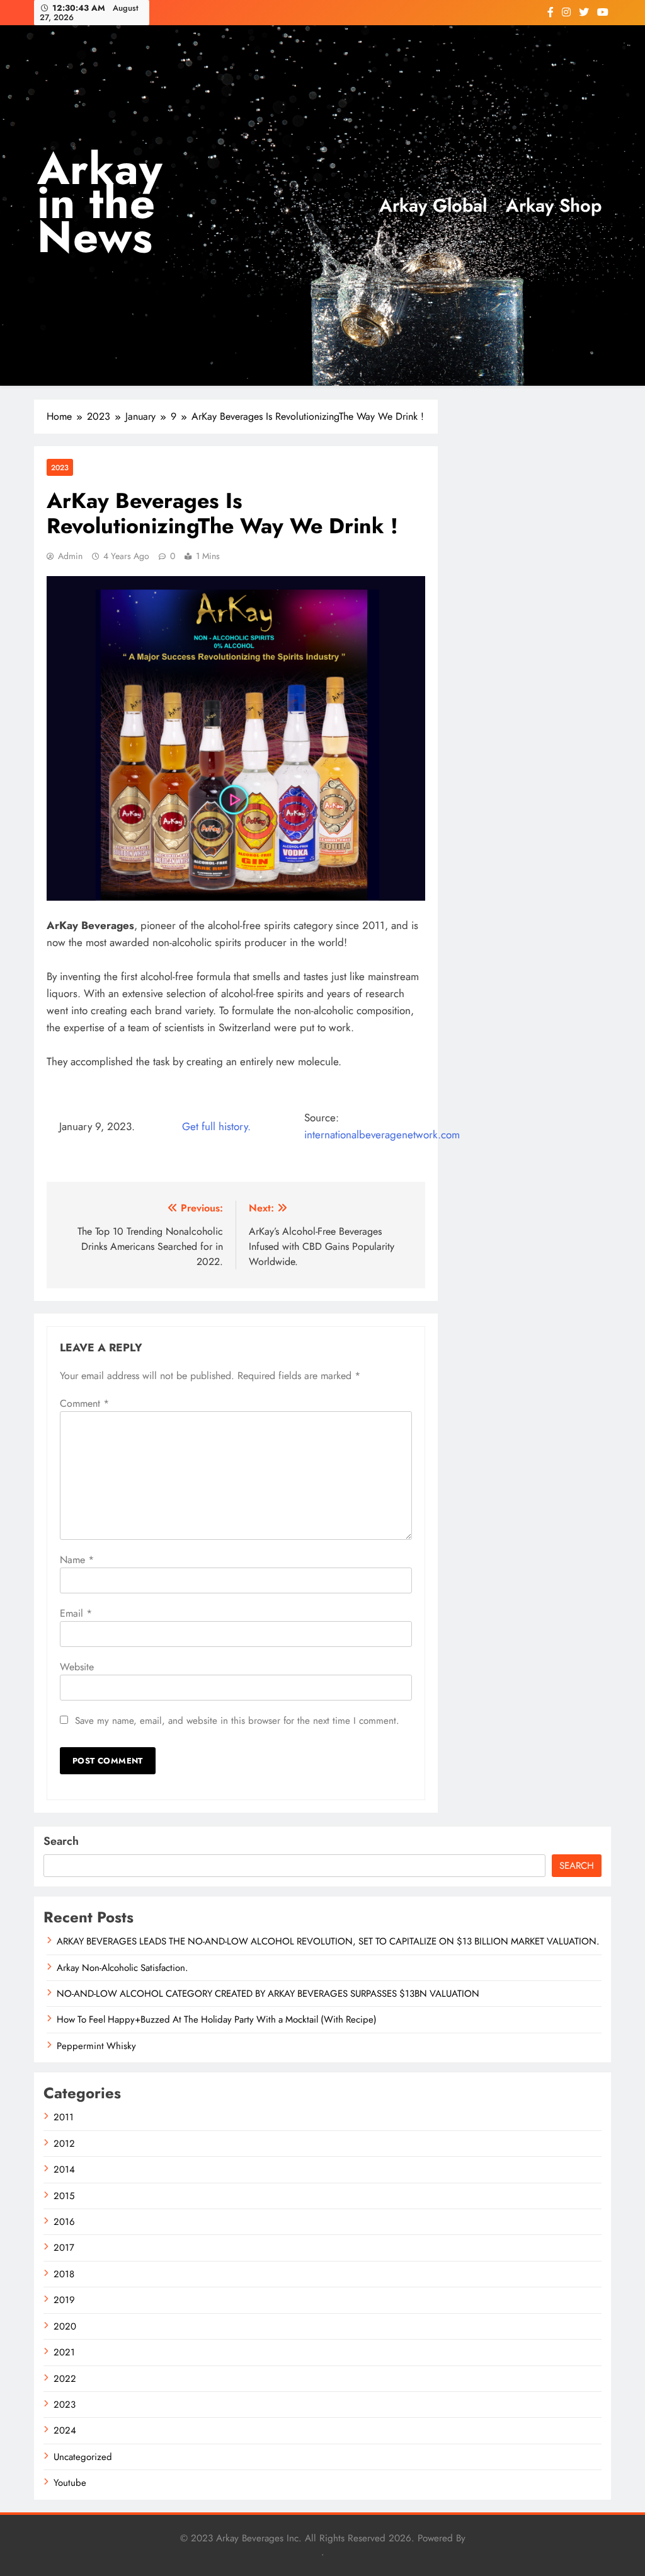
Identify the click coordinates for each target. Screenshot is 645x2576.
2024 (65, 2430)
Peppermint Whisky (96, 2046)
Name (77, 1560)
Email (76, 1613)
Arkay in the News (100, 203)
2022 (65, 2379)
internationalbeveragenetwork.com (382, 1135)
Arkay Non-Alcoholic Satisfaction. (122, 1968)
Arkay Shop (554, 205)
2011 (64, 2117)
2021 (64, 2352)
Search (61, 1841)
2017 (64, 2248)
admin (70, 556)
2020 (65, 2326)
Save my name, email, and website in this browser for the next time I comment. (237, 1721)
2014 (64, 2169)
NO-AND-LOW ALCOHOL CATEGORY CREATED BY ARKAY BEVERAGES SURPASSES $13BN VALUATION (268, 1994)
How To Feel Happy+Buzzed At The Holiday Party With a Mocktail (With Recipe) (217, 2019)
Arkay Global (433, 205)
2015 (64, 2196)
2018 (64, 2274)
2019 (64, 2300)
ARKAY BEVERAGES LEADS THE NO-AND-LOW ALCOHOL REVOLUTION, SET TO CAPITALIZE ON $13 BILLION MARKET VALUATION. (328, 1941)
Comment (84, 1403)
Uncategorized (83, 2457)
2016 (64, 2222)
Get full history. (216, 1126)
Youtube (70, 2483)
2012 (64, 2144)
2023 (60, 467)
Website (77, 1667)
